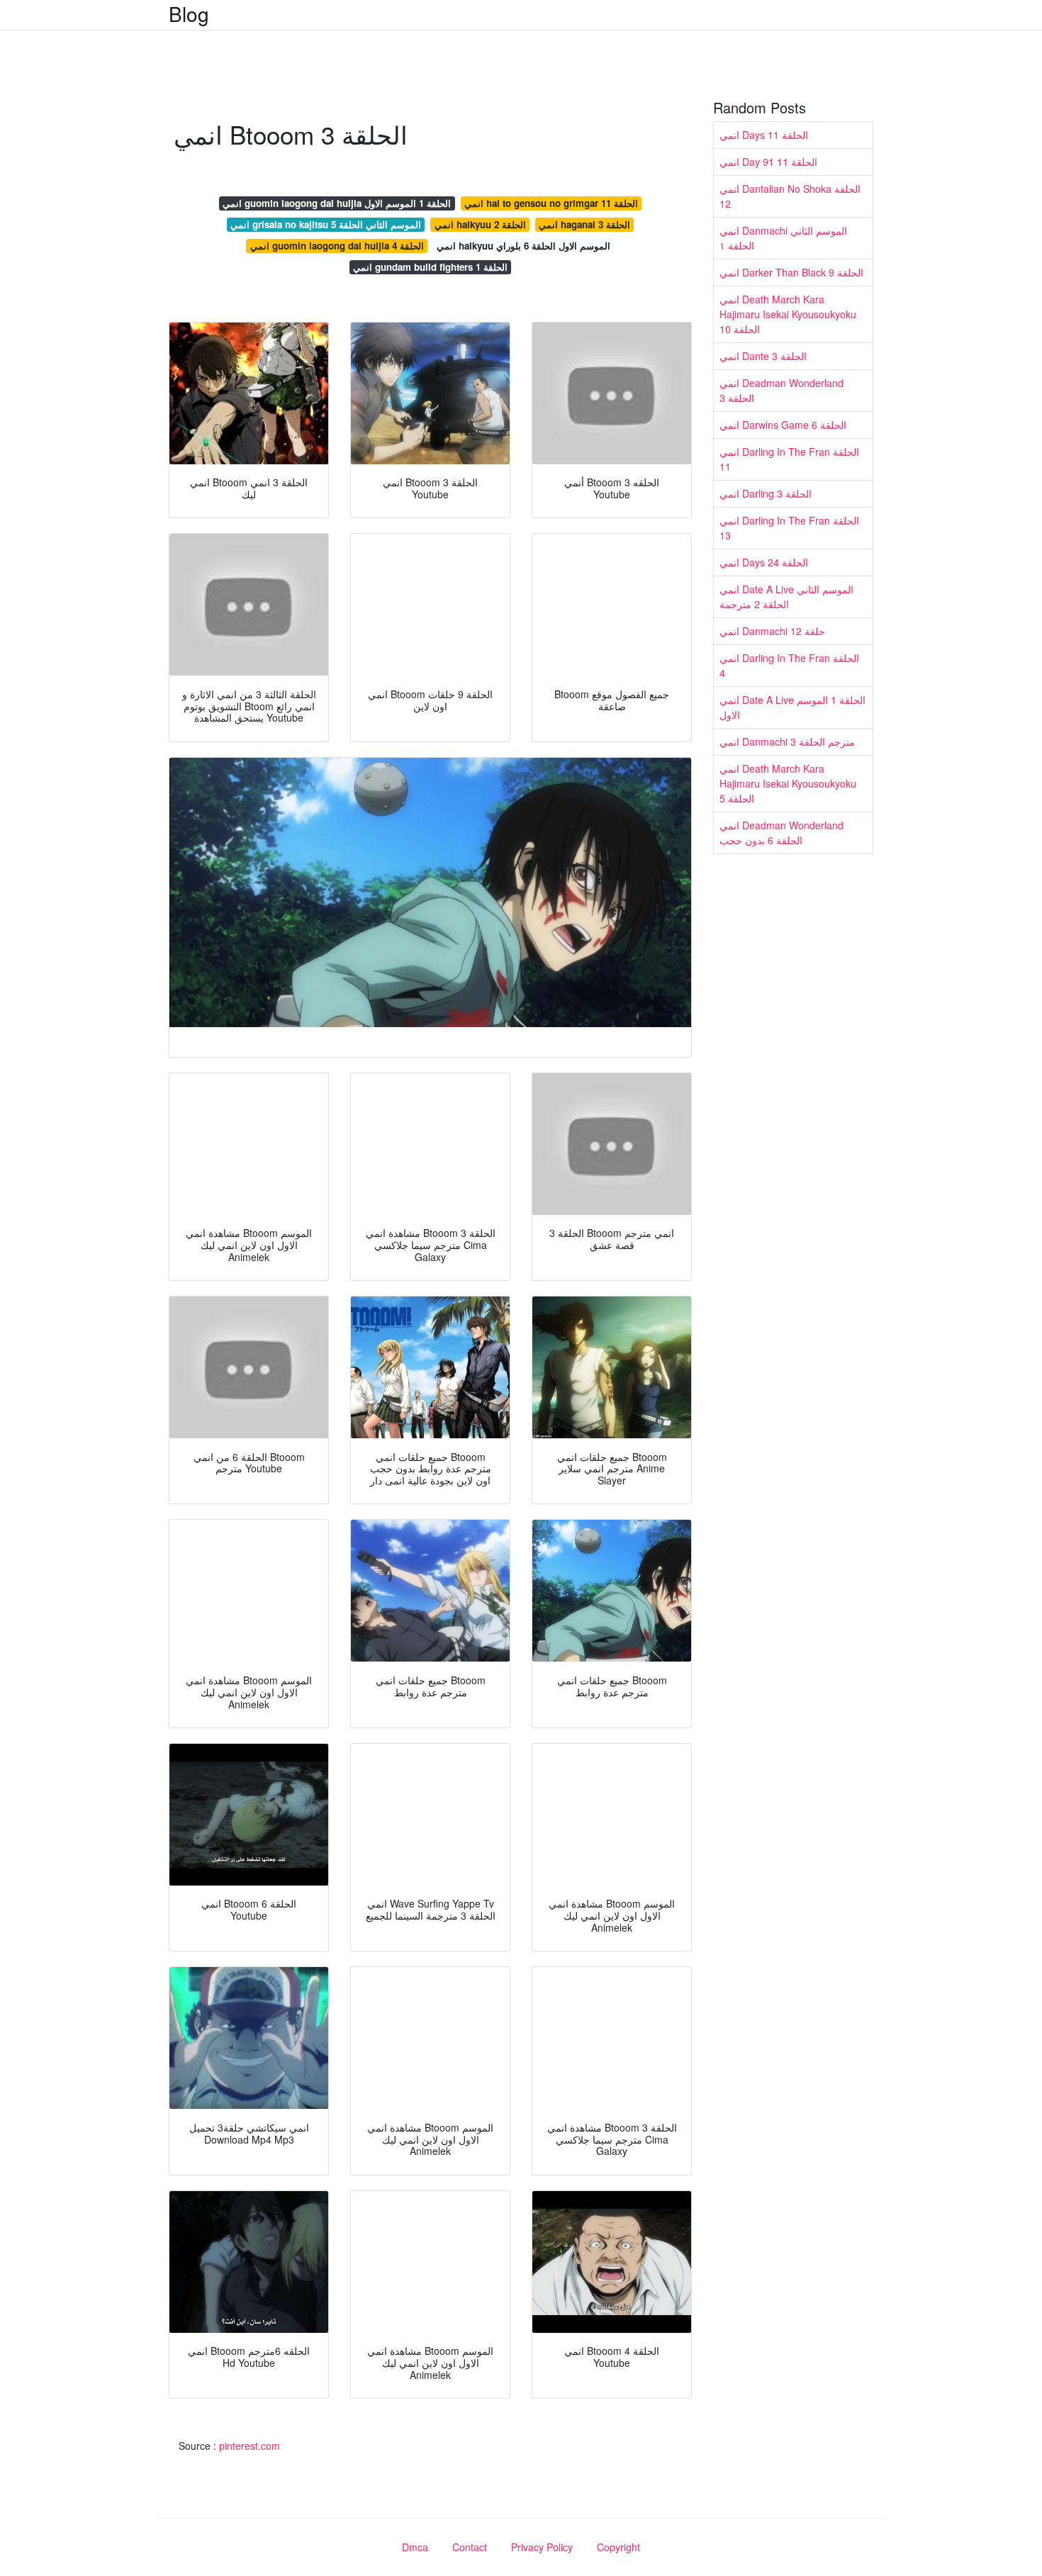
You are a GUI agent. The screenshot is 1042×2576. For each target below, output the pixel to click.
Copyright (618, 2547)
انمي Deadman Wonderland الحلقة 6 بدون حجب (781, 833)
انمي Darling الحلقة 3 (766, 493)
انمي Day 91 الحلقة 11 (768, 162)
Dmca (415, 2547)
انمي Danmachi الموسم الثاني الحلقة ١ (783, 238)
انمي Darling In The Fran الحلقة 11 (789, 459)
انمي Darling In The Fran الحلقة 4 (789, 665)
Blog (189, 13)
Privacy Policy (542, 2547)
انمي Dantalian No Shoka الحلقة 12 (790, 196)
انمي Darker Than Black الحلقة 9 (791, 272)
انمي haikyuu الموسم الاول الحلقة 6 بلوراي (523, 246)
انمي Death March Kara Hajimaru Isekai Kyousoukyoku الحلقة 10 (788, 314)
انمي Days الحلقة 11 (764, 135)
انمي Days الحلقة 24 (764, 562)
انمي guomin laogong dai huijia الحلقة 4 (337, 246)
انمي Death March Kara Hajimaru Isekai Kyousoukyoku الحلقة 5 (788, 783)
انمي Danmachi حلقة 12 (772, 631)
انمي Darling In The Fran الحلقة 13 (789, 528)
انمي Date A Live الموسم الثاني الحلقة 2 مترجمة (786, 597)
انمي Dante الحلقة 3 (763, 356)
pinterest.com (250, 2446)
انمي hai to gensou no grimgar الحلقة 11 (551, 203)
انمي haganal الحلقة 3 (584, 224)
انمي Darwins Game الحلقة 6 (783, 425)
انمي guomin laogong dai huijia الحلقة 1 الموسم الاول (337, 203)
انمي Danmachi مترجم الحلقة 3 (787, 741)
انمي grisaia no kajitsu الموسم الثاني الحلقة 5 (326, 224)
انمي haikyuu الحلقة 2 (480, 224)
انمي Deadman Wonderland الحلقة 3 (781, 390)
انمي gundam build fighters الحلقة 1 (430, 267)
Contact (470, 2547)
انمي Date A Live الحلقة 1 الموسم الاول (792, 707)
